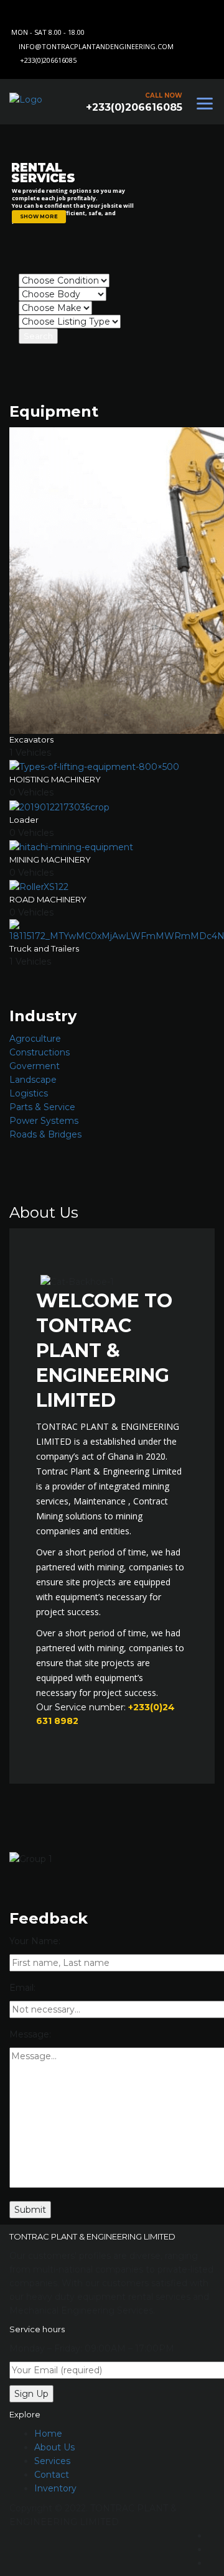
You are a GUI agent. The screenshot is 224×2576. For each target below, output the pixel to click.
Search (38, 336)
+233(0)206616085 (48, 60)
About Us (54, 2447)
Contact (52, 2475)
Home (48, 2434)
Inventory (55, 2488)
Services (52, 2461)
